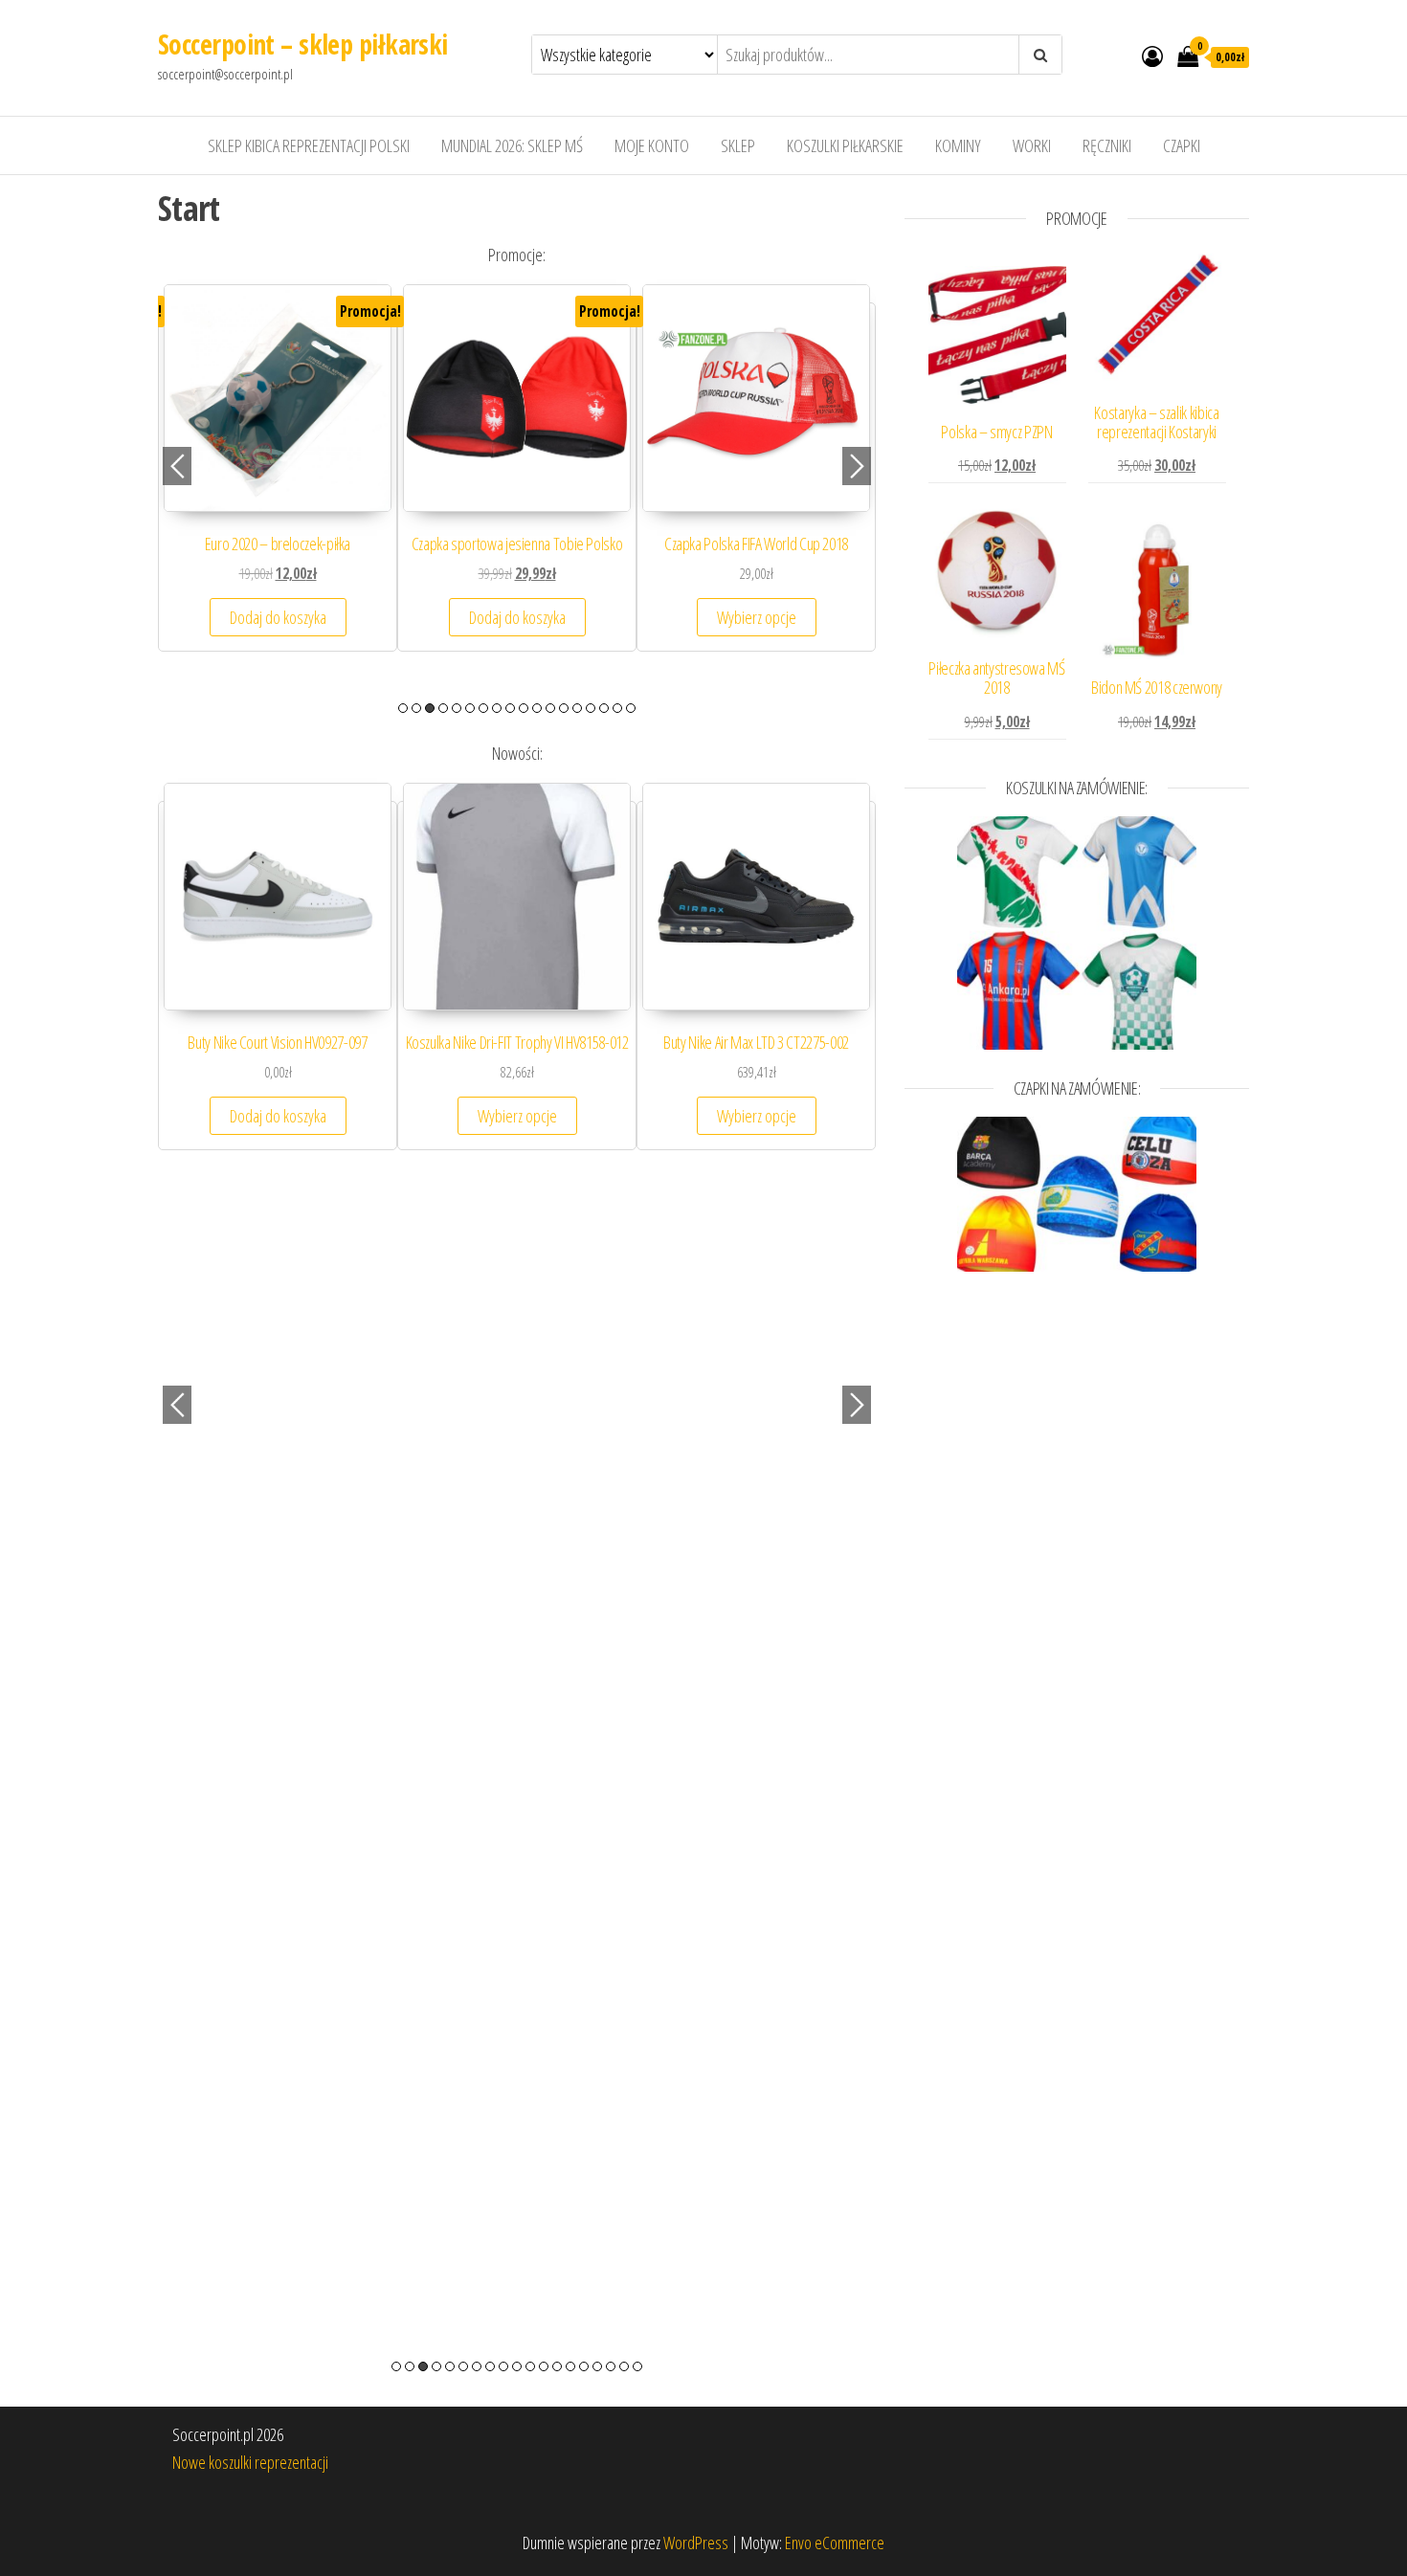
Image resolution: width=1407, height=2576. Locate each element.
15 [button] (591, 708)
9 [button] (510, 708)
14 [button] (577, 708)
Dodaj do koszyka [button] (768, 636)
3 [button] (430, 708)
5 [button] (457, 708)
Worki (1032, 145)
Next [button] (857, 466)
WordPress (696, 2543)
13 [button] (564, 708)
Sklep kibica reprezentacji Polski (309, 145)
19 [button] (637, 2366)
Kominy (958, 145)
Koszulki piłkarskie (845, 145)
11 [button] (537, 708)
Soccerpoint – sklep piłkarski (303, 44)
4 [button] (443, 708)
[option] (289, 487)
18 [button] (631, 708)
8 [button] (497, 708)
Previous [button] (177, 466)
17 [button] (617, 708)
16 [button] (604, 708)
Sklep (738, 145)
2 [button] (416, 708)
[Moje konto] (1152, 56)
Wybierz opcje (290, 636)
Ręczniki (1107, 145)
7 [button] (483, 708)
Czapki (1182, 145)
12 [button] (550, 708)
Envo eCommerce (835, 2543)
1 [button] (403, 708)
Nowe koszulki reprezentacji (250, 2462)
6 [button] (470, 708)
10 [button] (524, 708)
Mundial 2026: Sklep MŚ (512, 145)
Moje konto (652, 145)
